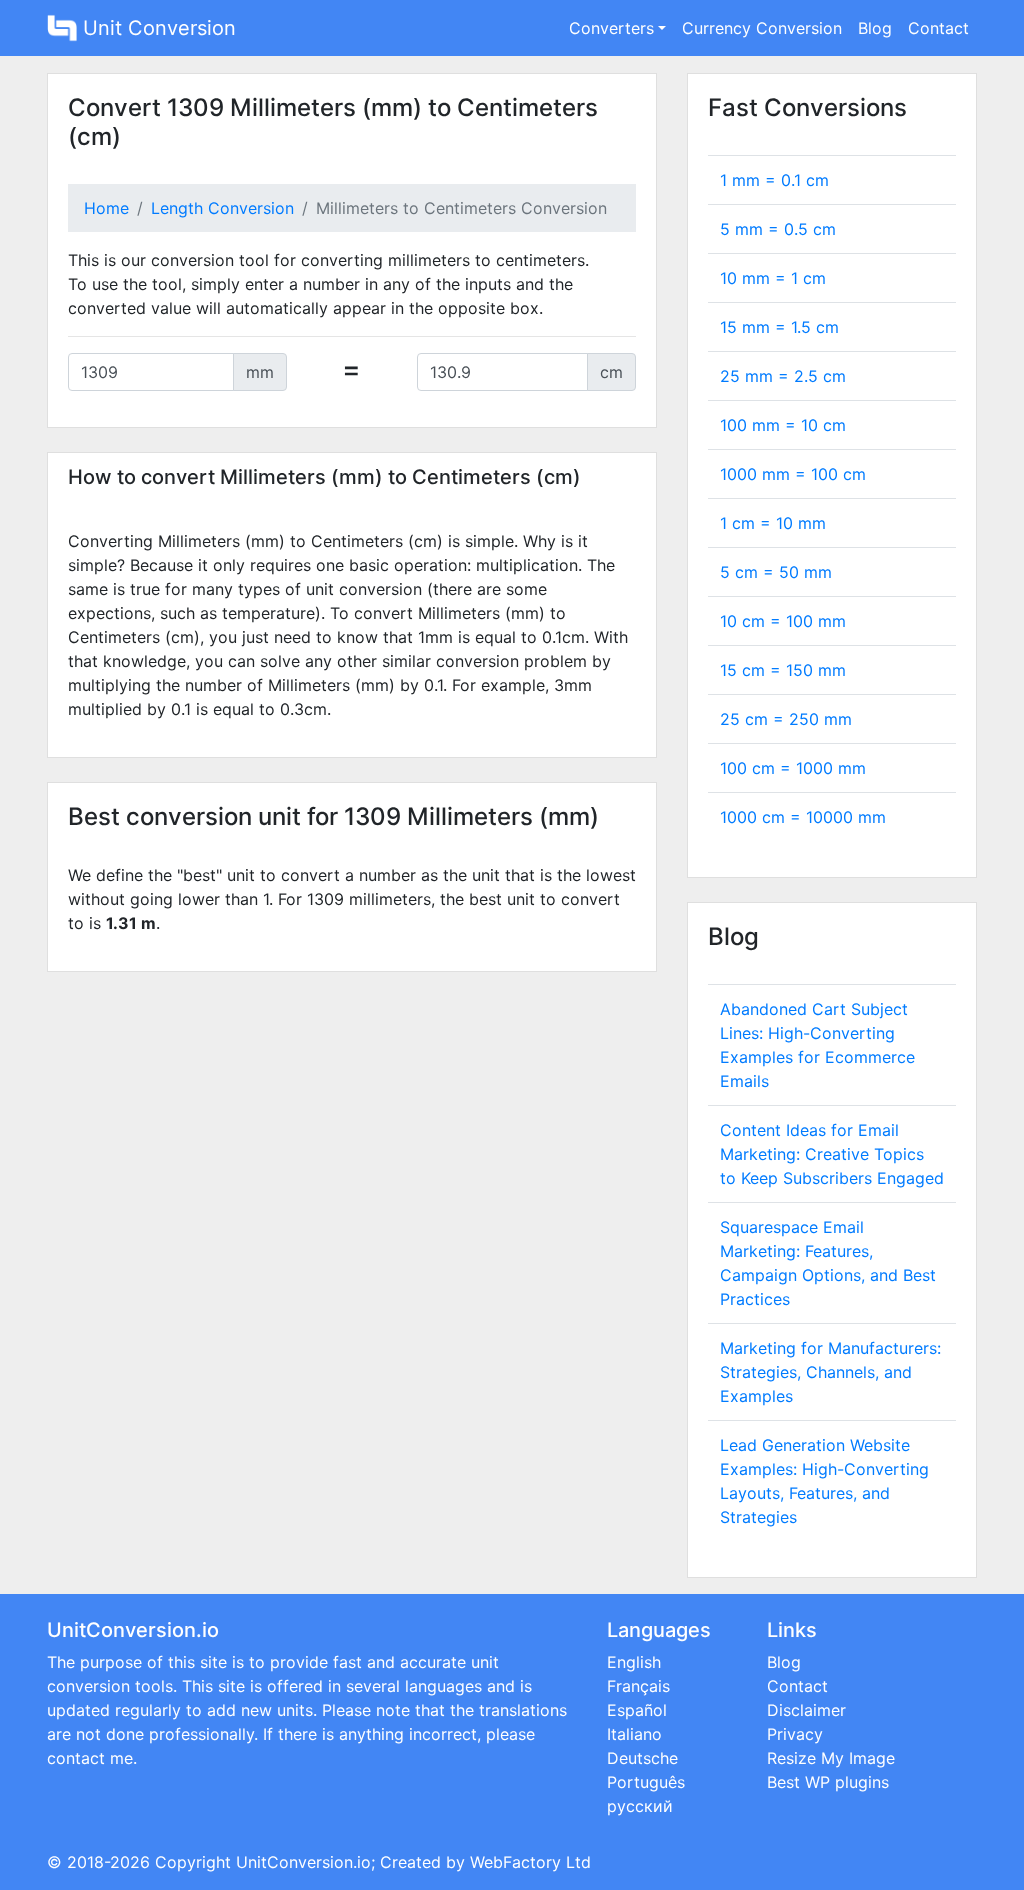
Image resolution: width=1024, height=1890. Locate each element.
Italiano (634, 1734)
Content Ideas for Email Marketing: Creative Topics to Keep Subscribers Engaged (832, 1154)
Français (638, 1686)
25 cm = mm (786, 719)
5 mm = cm (778, 229)
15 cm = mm (783, 670)
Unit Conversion (156, 28)
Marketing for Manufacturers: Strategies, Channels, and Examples (830, 1372)
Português (646, 1782)
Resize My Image (831, 1758)
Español (637, 1710)
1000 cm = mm (803, 817)
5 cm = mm (776, 572)
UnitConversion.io (303, 1862)
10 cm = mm (783, 621)
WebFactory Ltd (530, 1862)
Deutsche (642, 1758)
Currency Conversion (762, 28)
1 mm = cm (774, 180)
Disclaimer (806, 1710)
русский (640, 1806)
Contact (938, 28)
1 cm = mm (773, 523)
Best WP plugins (828, 1782)
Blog (875, 28)
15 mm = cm (779, 327)
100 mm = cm (783, 425)
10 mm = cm (773, 278)
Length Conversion (222, 208)
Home (106, 208)
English (634, 1662)
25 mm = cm (783, 376)
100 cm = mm (793, 768)
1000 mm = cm (793, 474)
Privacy (795, 1734)
